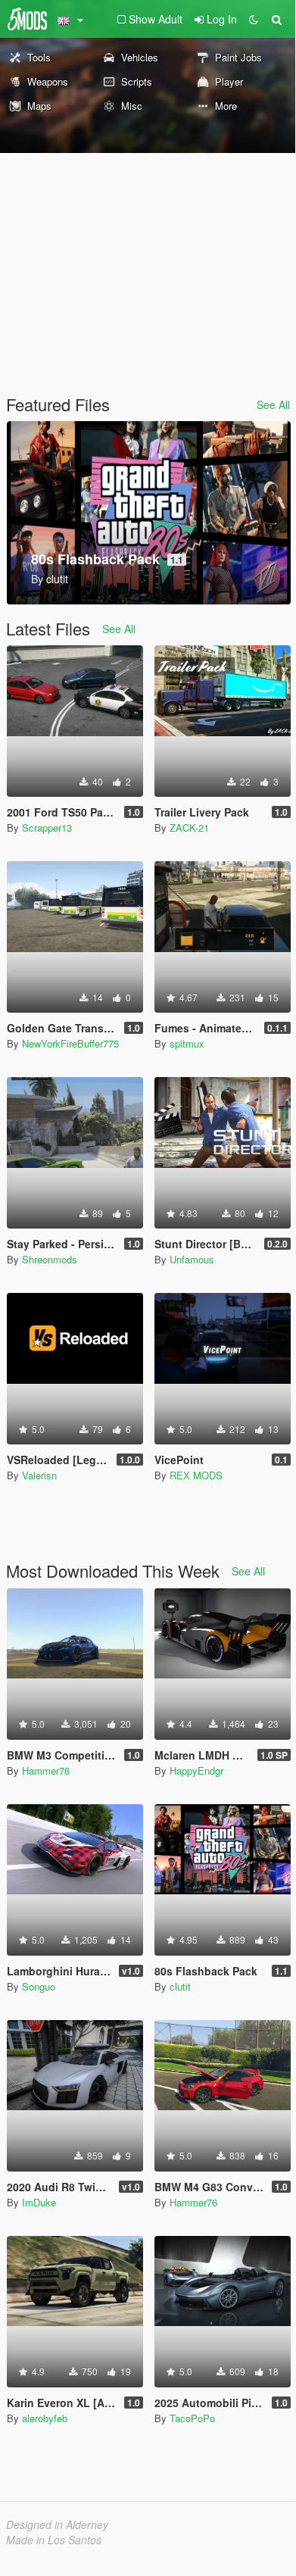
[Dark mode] (254, 19)
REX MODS (196, 1475)
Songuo (39, 1986)
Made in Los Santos (54, 2540)
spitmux (187, 1043)
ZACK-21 (189, 827)
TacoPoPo (192, 2418)
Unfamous (192, 1259)
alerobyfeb (45, 2418)
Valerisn (39, 1475)
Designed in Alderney (57, 2524)
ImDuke (39, 2202)
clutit (180, 1986)
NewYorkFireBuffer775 (70, 1043)
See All (273, 404)
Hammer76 (46, 1770)
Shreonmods (50, 1259)
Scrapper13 (47, 827)
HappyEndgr (196, 1770)
